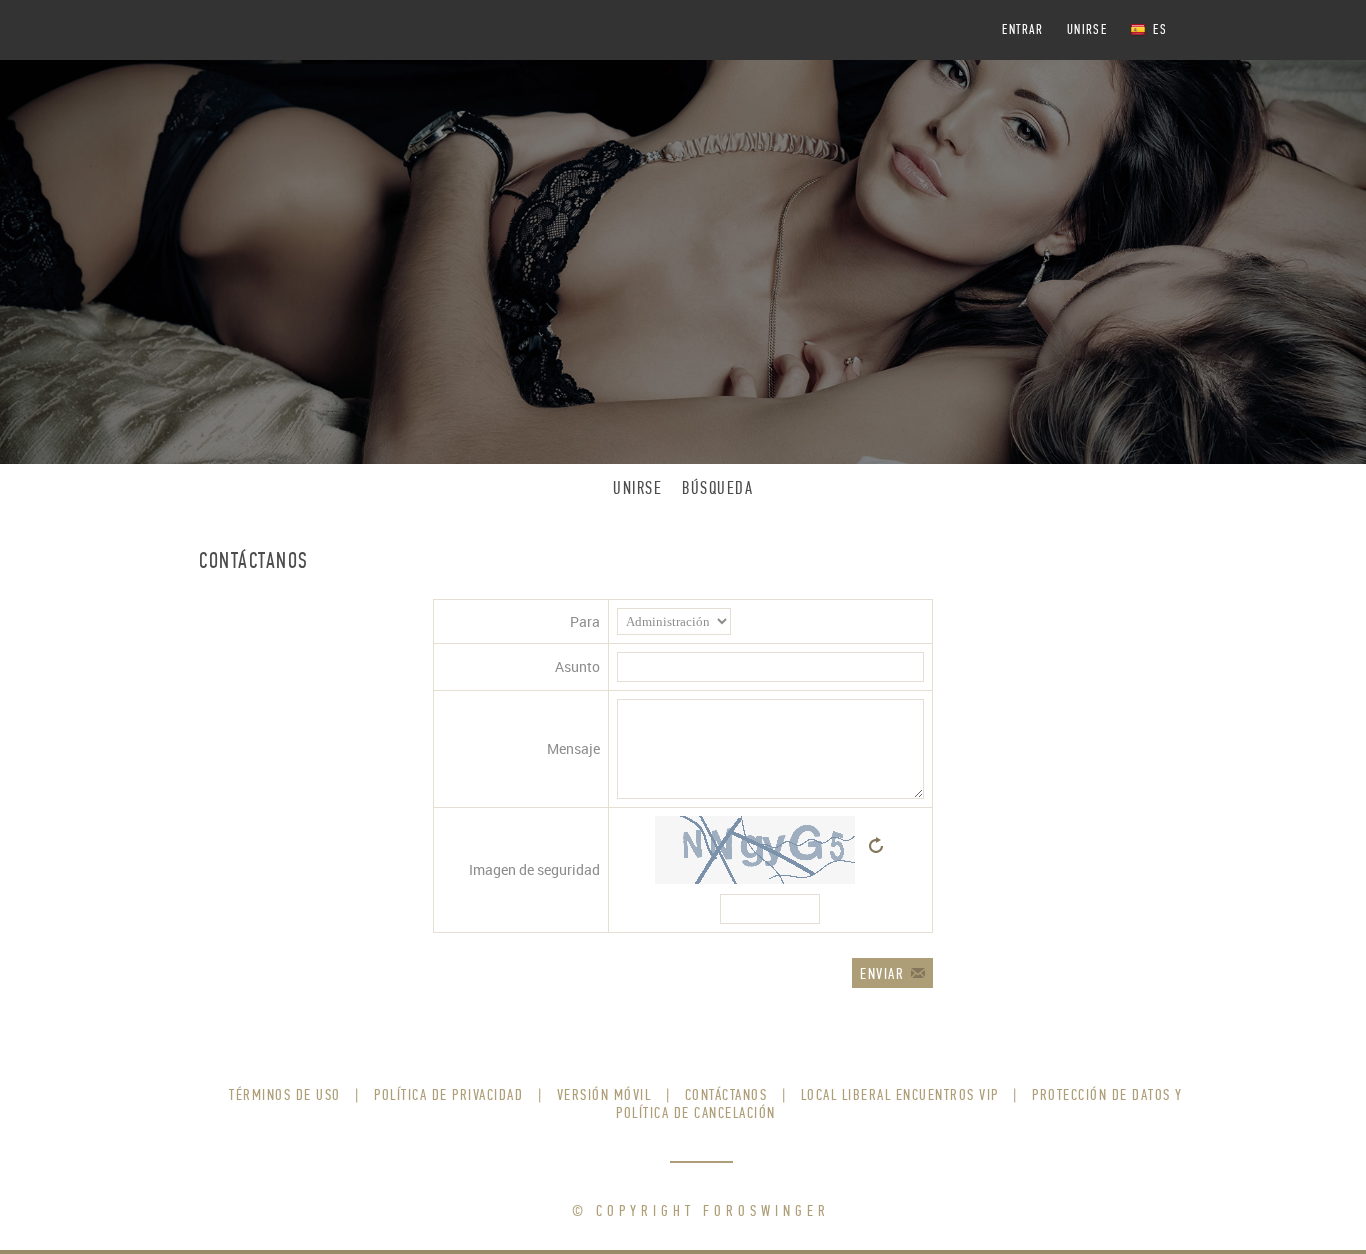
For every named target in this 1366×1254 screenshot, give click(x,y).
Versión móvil (604, 1094)
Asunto (577, 666)
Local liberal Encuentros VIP (900, 1094)
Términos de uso (285, 1094)
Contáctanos (726, 1094)
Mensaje (573, 748)
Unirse (1087, 29)
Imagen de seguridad (534, 869)
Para (585, 621)
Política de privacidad (448, 1094)
